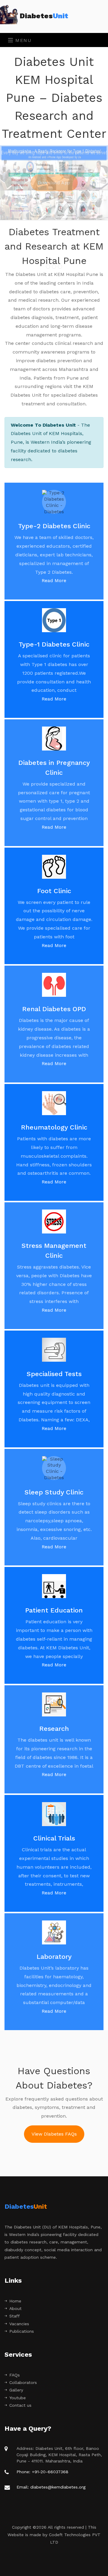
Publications (22, 2331)
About (15, 2308)
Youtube (18, 2398)
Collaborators (23, 2382)
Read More (54, 580)
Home (15, 2301)
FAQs (15, 2375)
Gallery (16, 2390)
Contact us (20, 2405)
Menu (23, 40)
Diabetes (44, 16)
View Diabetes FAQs (54, 2134)
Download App (54, 183)
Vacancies (19, 2324)
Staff (15, 2316)
